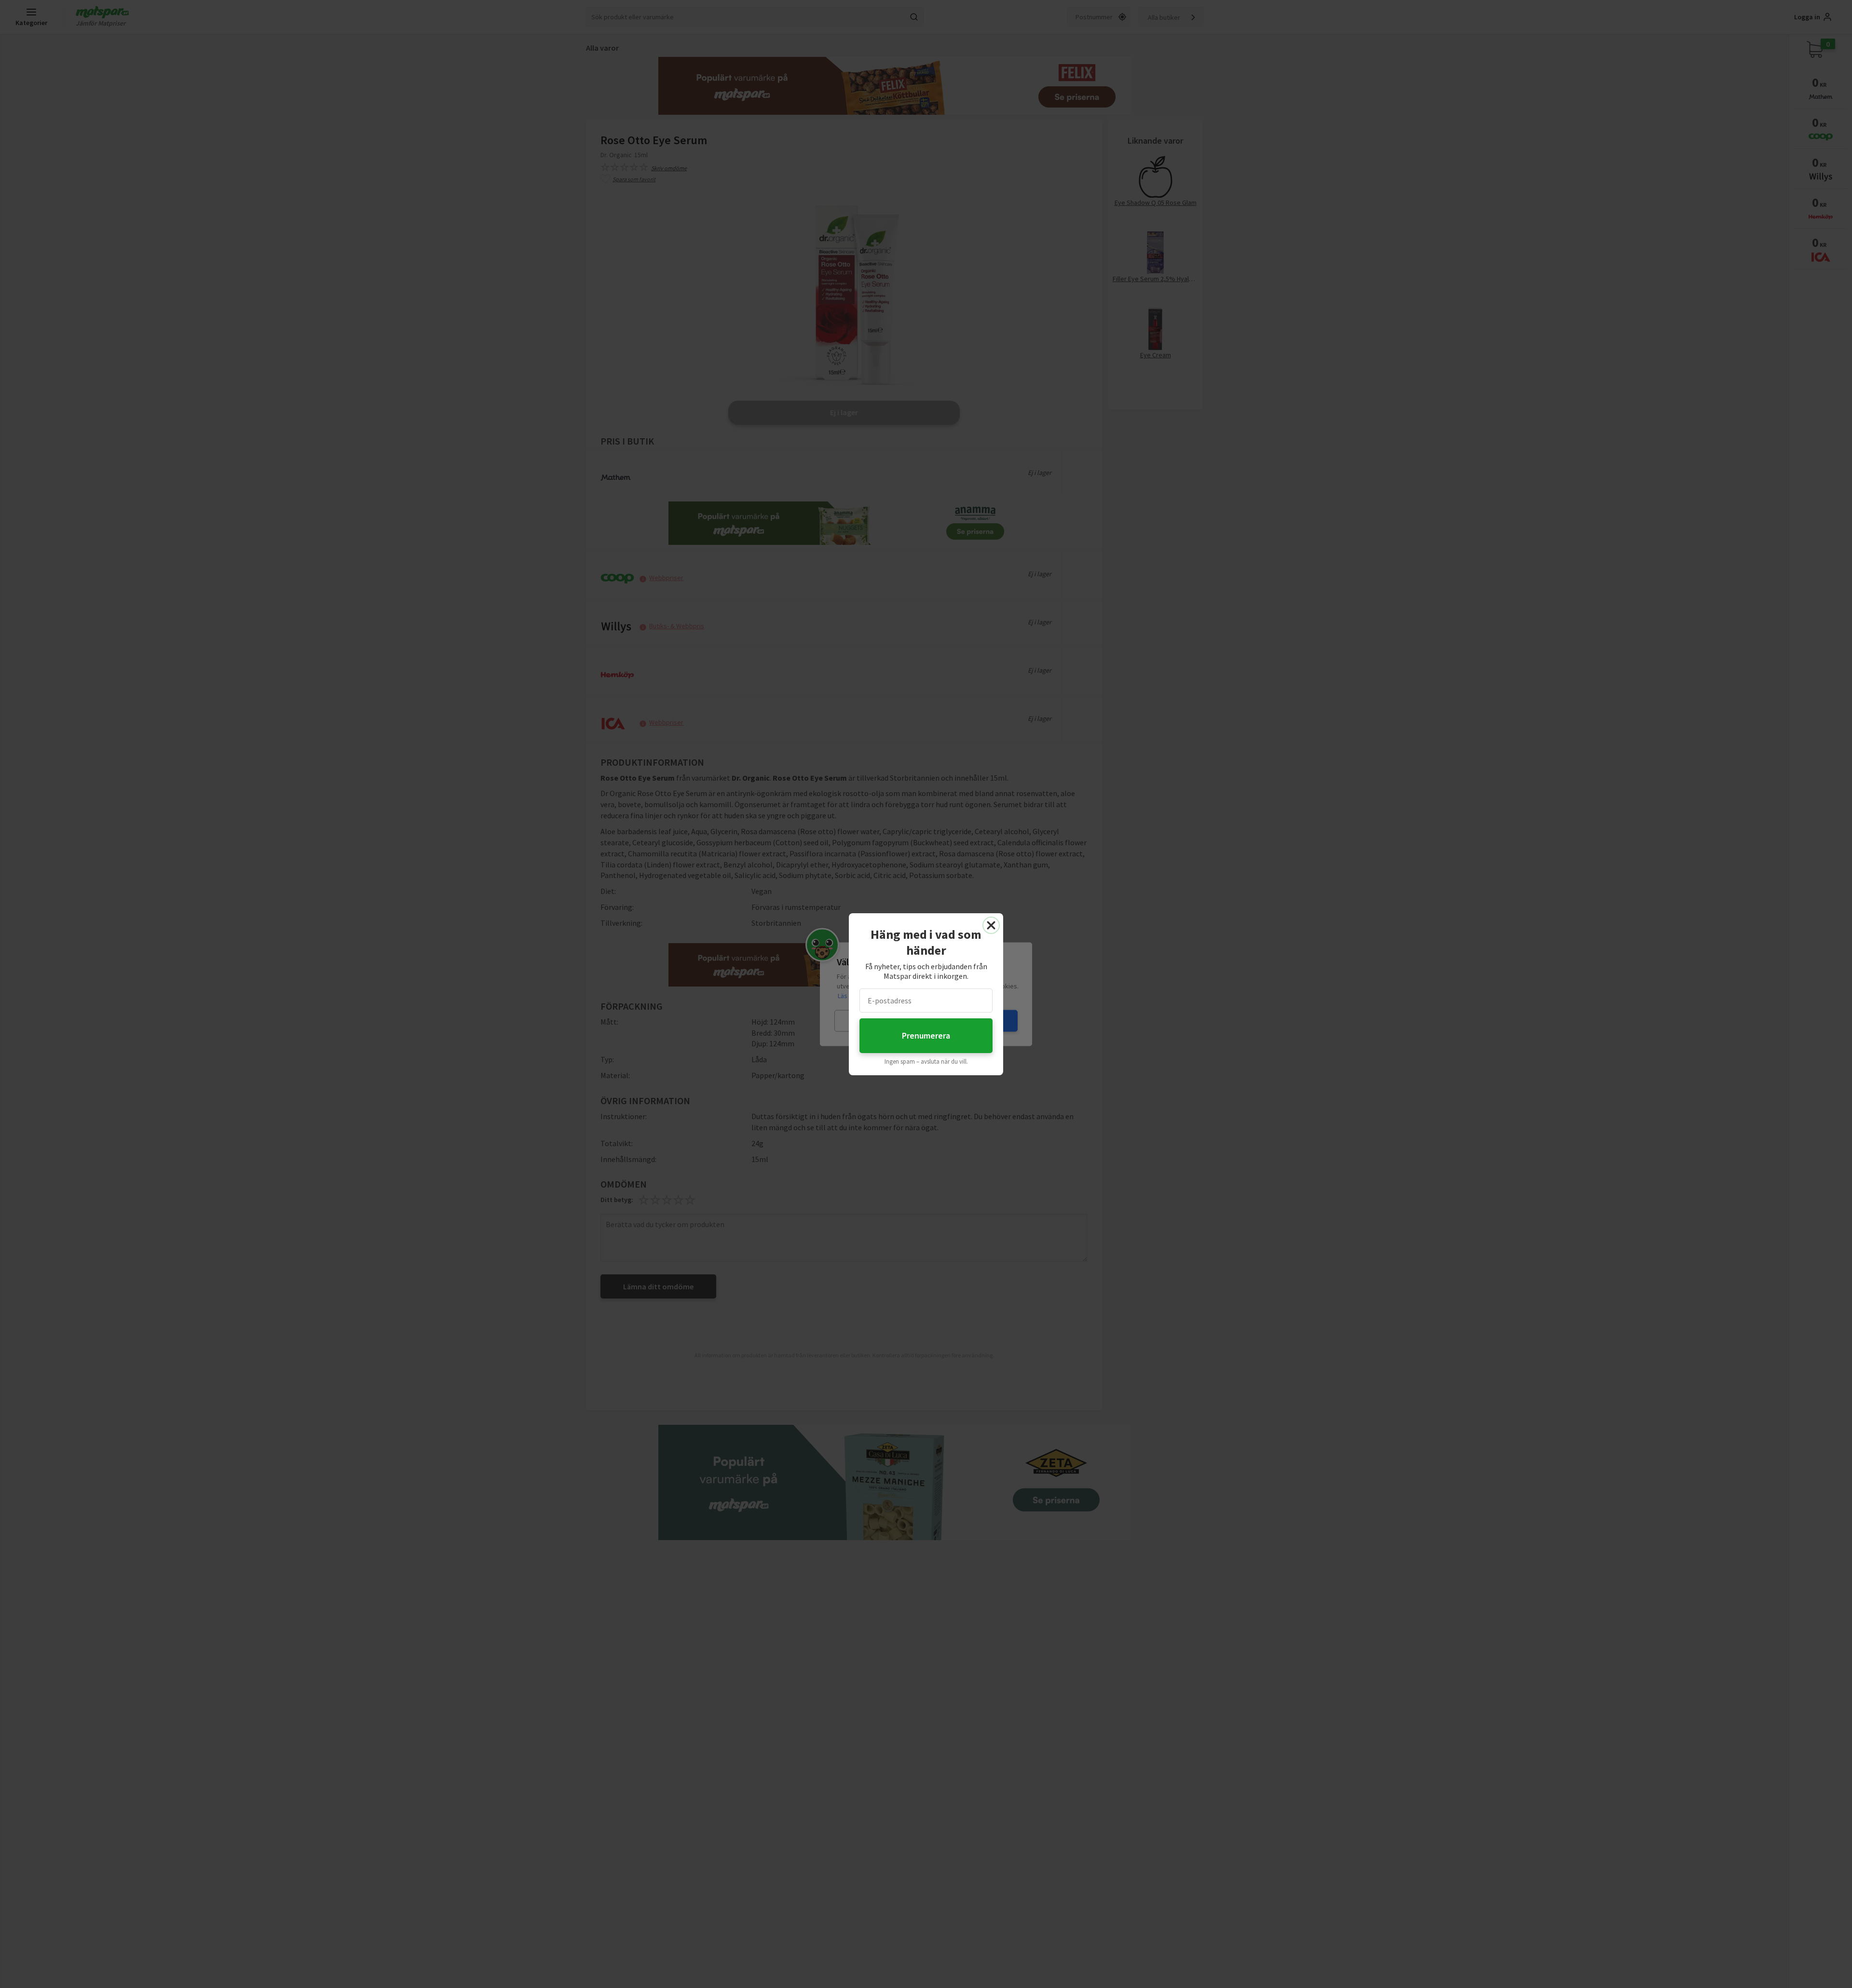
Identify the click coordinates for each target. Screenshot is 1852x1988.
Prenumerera (926, 1035)
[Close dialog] (991, 925)
